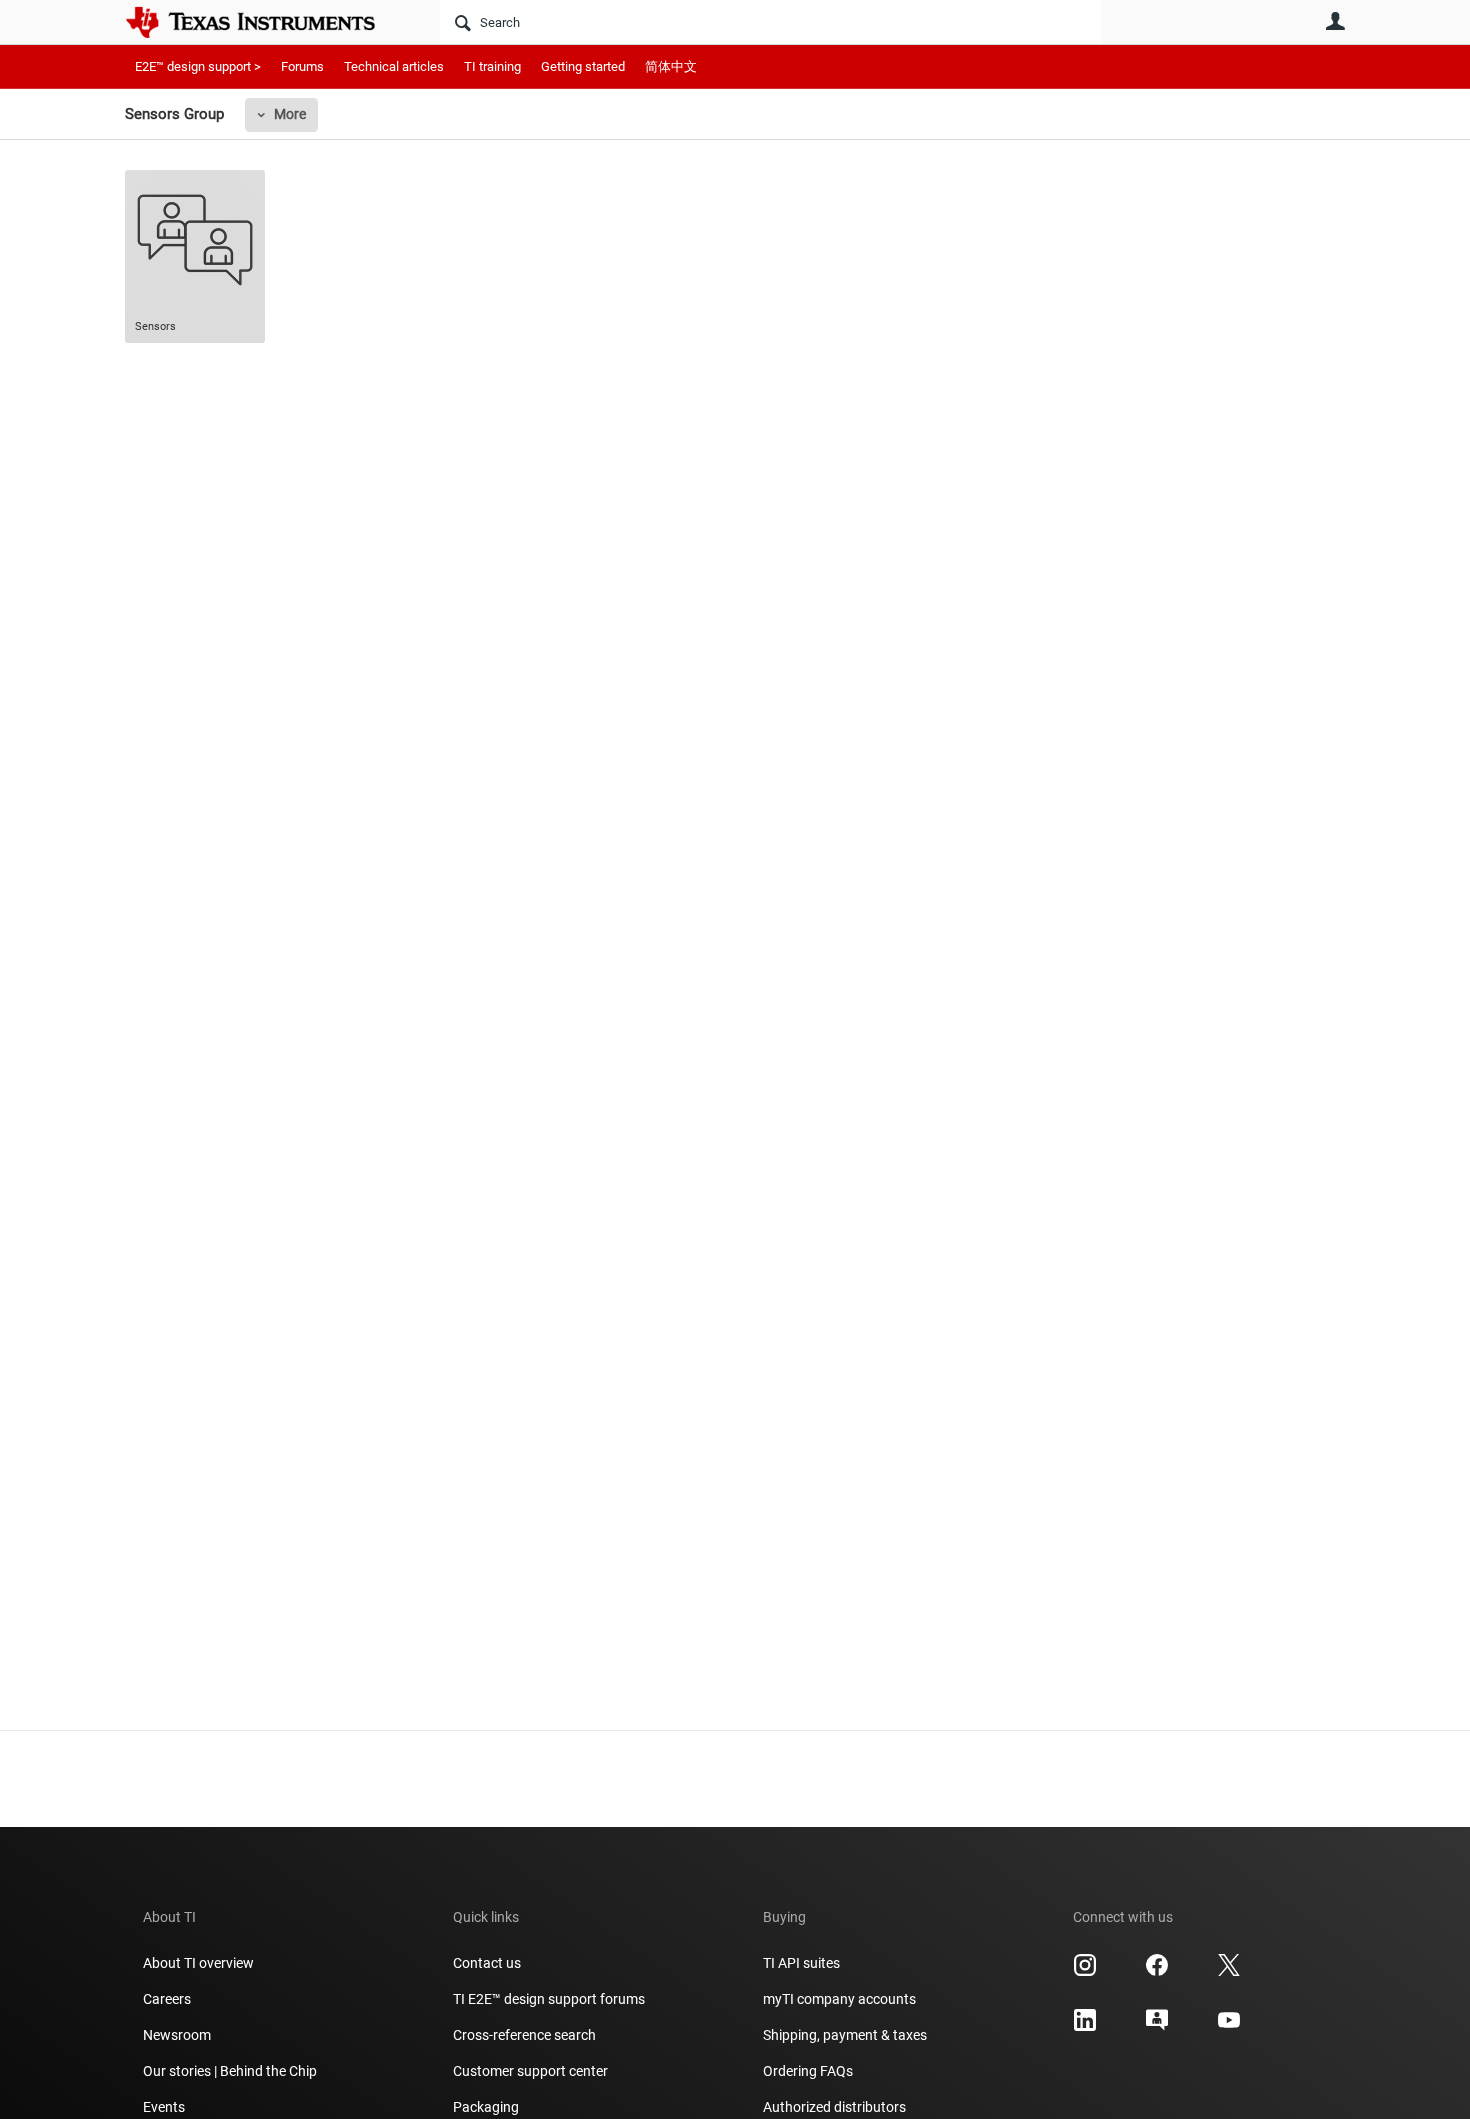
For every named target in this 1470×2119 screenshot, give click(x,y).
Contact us (487, 1963)
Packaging (486, 2107)
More (290, 114)
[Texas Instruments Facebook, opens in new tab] (1157, 1972)
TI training (492, 66)
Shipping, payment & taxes (845, 2035)
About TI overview (198, 1963)
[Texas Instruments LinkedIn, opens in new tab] (1085, 2027)
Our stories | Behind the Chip (230, 2071)
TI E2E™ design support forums (549, 1999)
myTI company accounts (839, 1999)
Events (164, 2107)
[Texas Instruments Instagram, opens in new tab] (1085, 1972)
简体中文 (671, 66)
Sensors (155, 326)
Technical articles (394, 66)
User (1335, 21)
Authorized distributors (834, 2107)
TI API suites (801, 1963)
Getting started (583, 66)
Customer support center (530, 2071)
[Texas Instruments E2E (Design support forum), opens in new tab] (1157, 2027)
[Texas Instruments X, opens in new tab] (1229, 1972)
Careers (167, 1999)
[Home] (265, 22)
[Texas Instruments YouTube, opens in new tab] (1229, 2027)
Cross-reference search (524, 2035)
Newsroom (177, 2035)
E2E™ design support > (198, 66)
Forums (302, 66)
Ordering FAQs (808, 2071)
